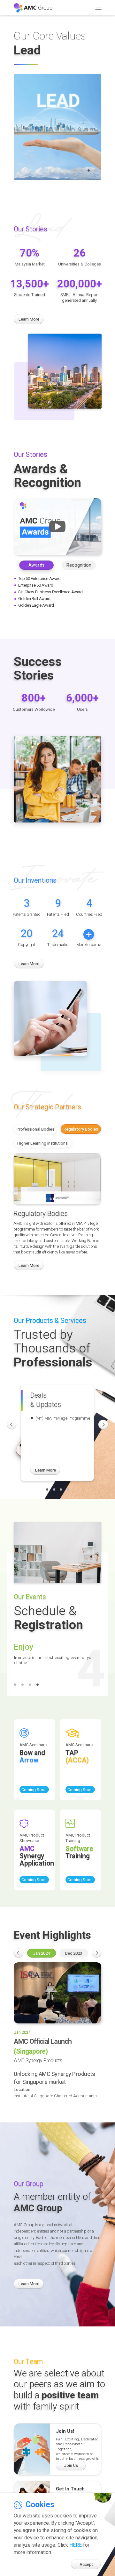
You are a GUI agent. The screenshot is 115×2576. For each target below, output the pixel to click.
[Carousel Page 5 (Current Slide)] (71, 2018)
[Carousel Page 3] (89, 170)
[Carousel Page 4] (68, 1489)
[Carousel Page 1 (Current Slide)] (47, 1489)
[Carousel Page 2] (82, 170)
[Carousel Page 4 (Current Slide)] (95, 170)
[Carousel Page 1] (75, 170)
